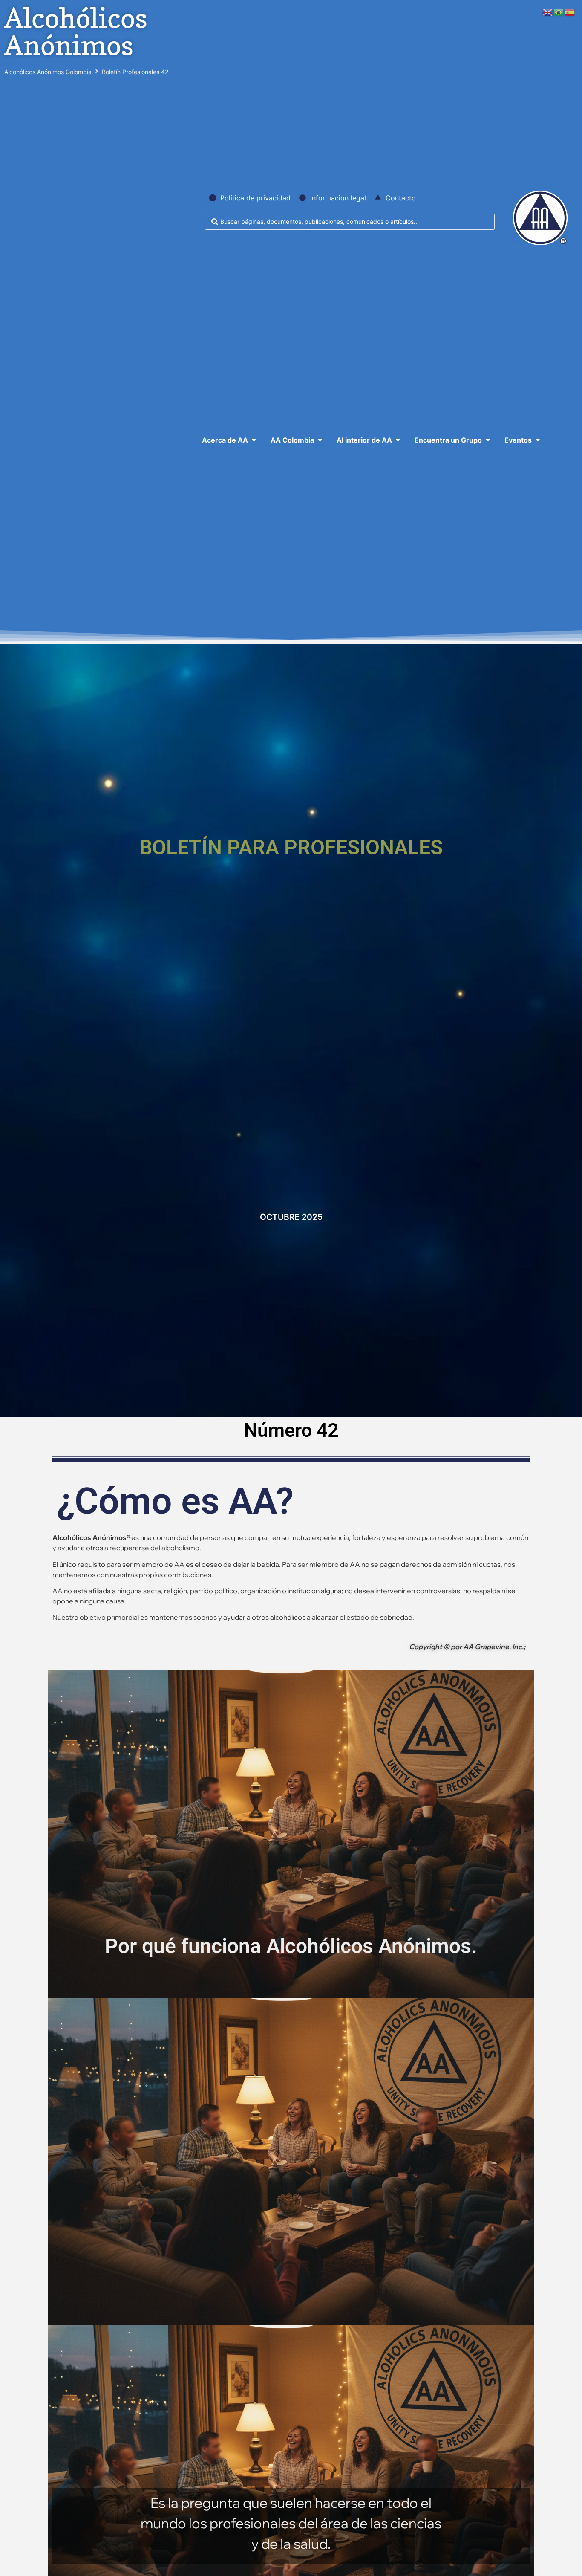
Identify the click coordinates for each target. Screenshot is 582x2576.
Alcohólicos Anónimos (76, 31)
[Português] (559, 12)
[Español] (570, 12)
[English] (548, 12)
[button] (230, 440)
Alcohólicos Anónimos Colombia (48, 72)
